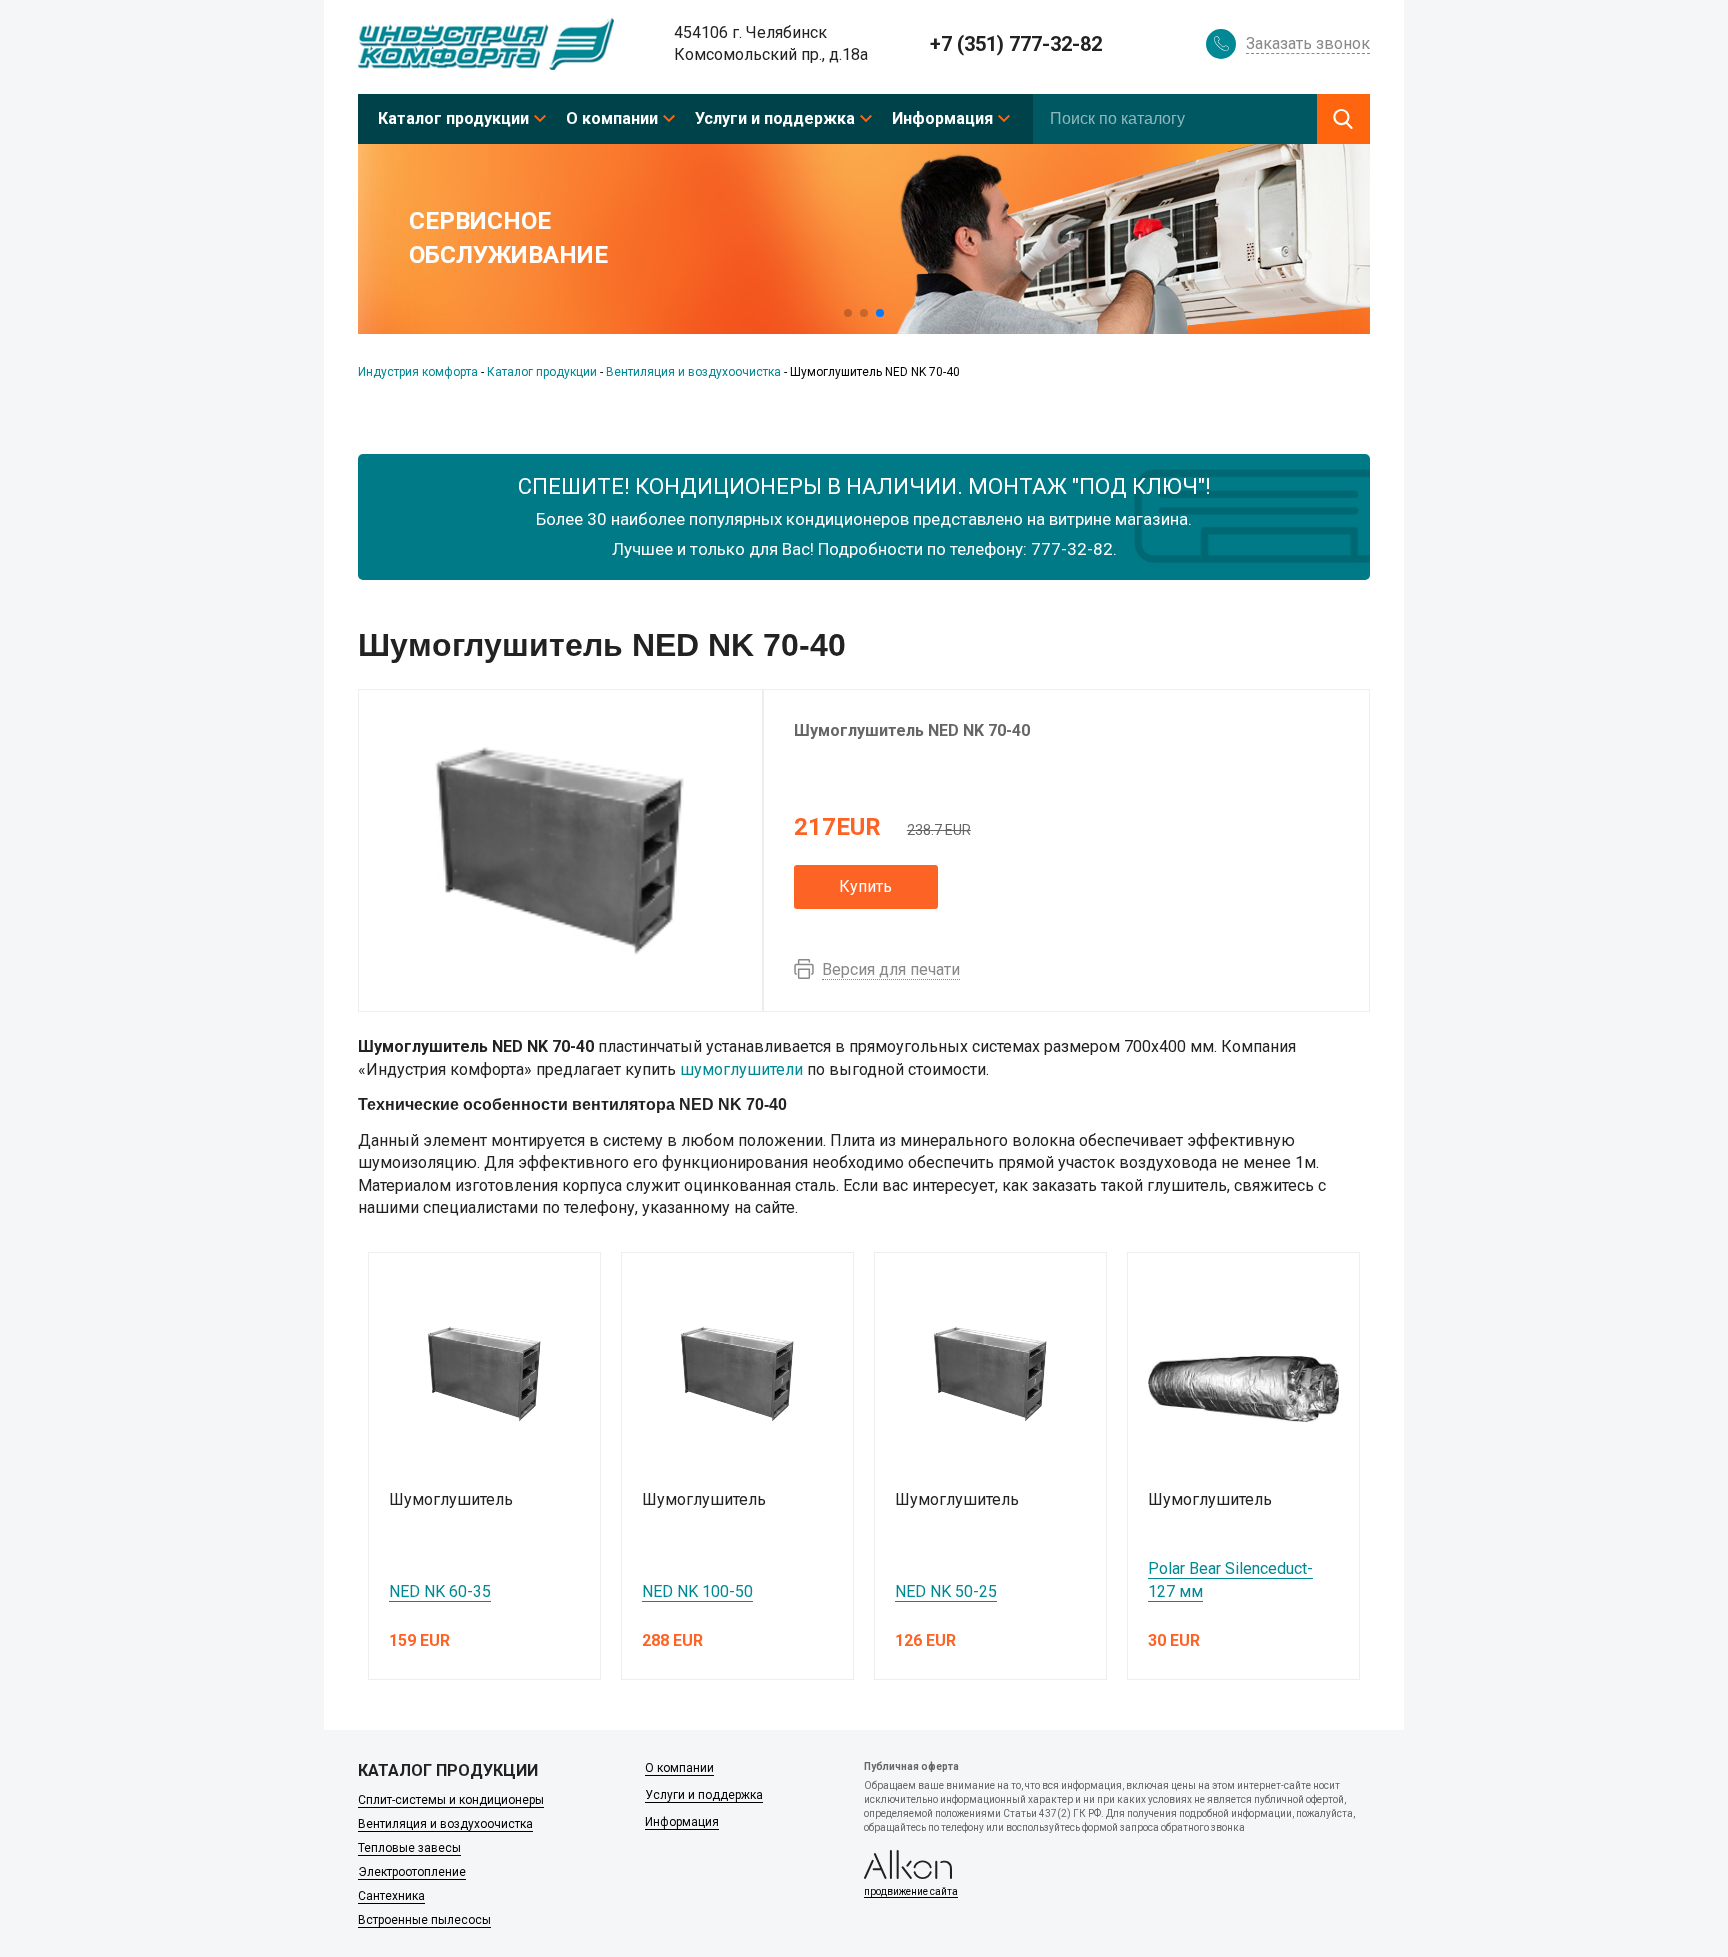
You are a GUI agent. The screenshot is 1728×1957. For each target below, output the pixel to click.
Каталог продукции (453, 118)
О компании (612, 118)
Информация (942, 118)
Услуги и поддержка (775, 118)
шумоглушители (741, 1069)
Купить (865, 886)
